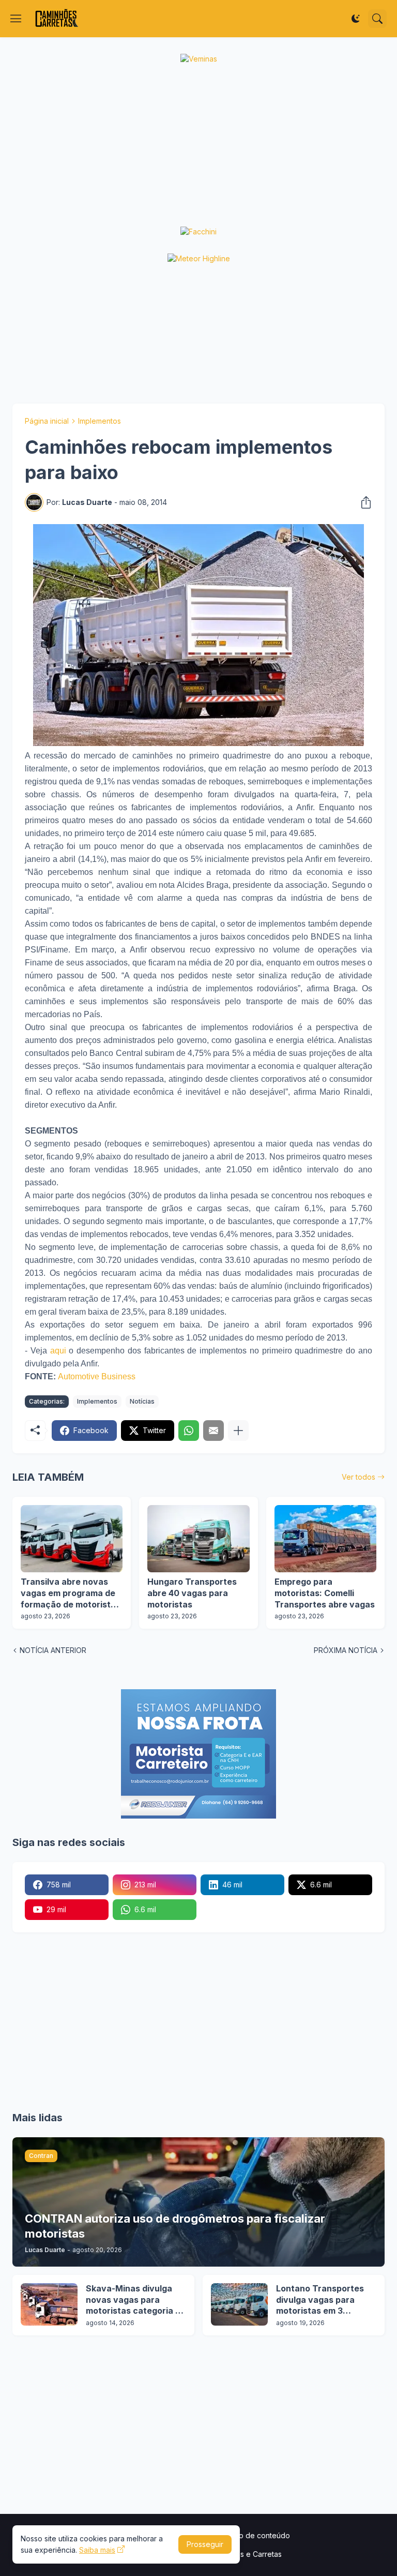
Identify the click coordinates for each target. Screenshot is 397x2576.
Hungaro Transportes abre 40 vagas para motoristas (192, 1593)
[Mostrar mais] (238, 1431)
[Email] (213, 1431)
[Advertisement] (198, 145)
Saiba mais (97, 2550)
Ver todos (358, 1477)
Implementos (100, 421)
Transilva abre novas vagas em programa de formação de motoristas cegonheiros (71, 1593)
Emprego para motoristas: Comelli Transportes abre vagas (325, 1593)
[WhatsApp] (189, 1431)
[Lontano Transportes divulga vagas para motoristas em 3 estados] (239, 2304)
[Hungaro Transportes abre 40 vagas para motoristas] (198, 1539)
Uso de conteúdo (260, 2535)
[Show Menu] (16, 19)
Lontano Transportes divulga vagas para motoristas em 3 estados (320, 2300)
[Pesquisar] (377, 19)
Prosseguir (205, 2544)
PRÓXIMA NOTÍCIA (346, 1650)
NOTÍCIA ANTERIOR (53, 1650)
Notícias (142, 1401)
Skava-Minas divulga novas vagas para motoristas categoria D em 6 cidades (134, 2300)
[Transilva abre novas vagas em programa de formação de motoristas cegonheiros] (72, 1539)
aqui (58, 1351)
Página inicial (47, 421)
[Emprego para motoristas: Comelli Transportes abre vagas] (325, 1539)
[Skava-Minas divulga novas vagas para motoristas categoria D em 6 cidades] (49, 2304)
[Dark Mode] (356, 19)
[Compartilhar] (363, 502)
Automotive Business (97, 1376)
